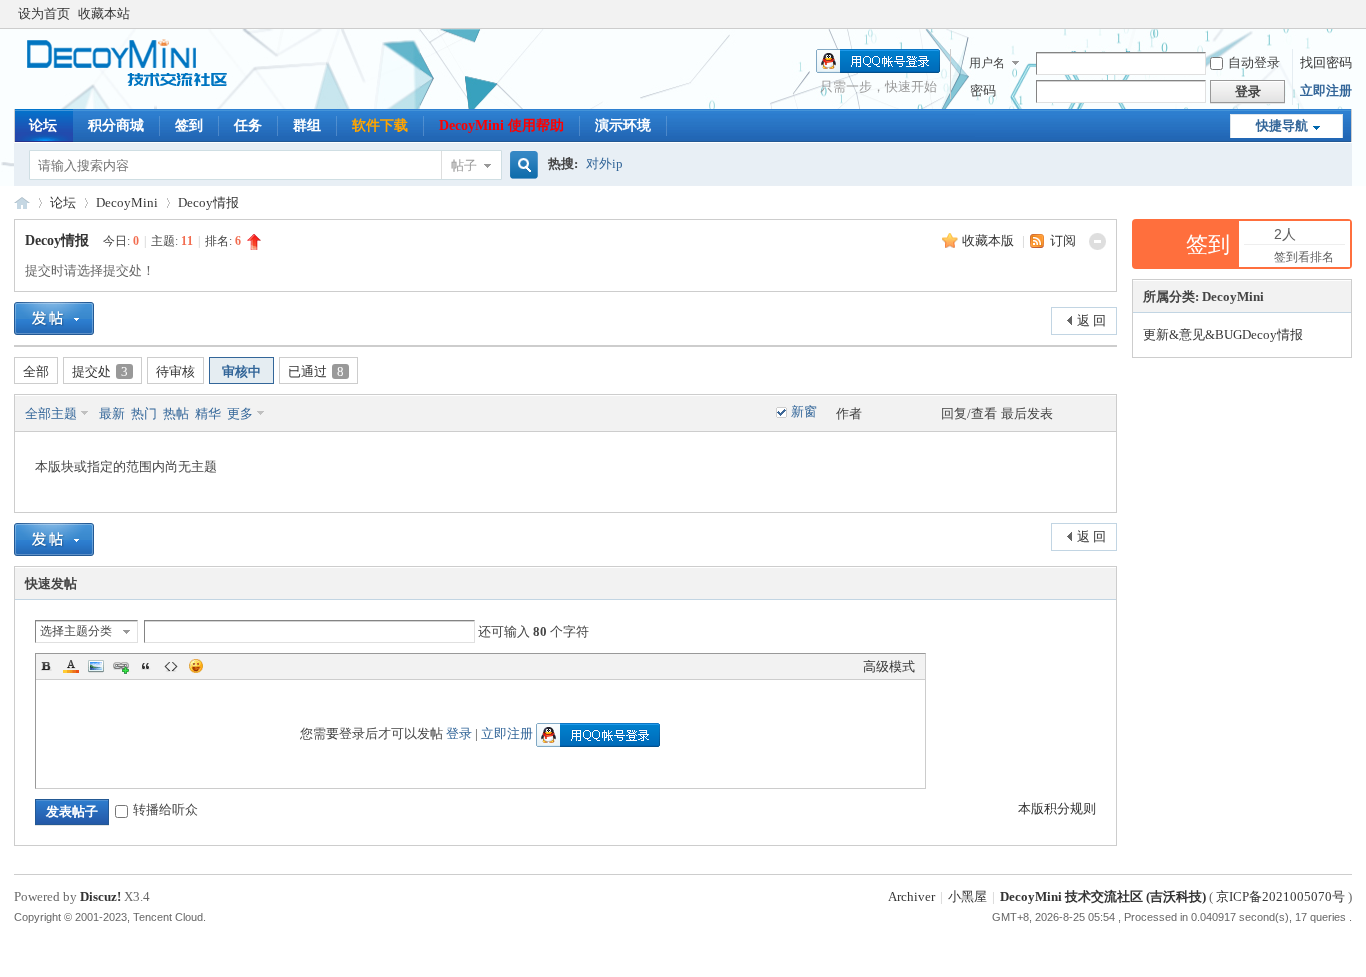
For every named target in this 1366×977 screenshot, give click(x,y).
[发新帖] (54, 318)
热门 (144, 413)
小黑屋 (967, 896)
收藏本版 (989, 240)
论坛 (43, 125)
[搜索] (521, 165)
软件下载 (380, 125)
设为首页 (44, 13)
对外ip (604, 163)
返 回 (1091, 320)
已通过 (316, 371)
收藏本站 (104, 13)
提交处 (100, 371)
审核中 (241, 371)
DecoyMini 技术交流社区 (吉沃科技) (22, 202)
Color (71, 666)
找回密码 (1326, 62)
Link (121, 666)
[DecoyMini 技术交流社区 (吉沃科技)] (136, 84)
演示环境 (623, 125)
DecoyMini (127, 202)
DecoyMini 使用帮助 (501, 125)
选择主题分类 (76, 631)
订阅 (1063, 240)
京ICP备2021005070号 (1280, 896)
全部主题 (51, 413)
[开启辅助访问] (1347, 14)
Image (96, 666)
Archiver (911, 896)
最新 (112, 413)
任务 (248, 125)
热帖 (176, 413)
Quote (146, 666)
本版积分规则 (1057, 808)
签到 (189, 125)
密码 (983, 90)
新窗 (804, 411)
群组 (307, 125)
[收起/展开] (1097, 241)
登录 (459, 733)
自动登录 (1254, 62)
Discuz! (100, 896)
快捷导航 (1282, 125)
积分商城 (116, 125)
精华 (208, 413)
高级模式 (889, 666)
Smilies (196, 666)
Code (171, 666)
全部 (36, 371)
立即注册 (1326, 90)
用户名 (987, 63)
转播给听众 (165, 809)
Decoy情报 (208, 202)
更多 (240, 413)
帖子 (464, 165)
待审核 (175, 371)
